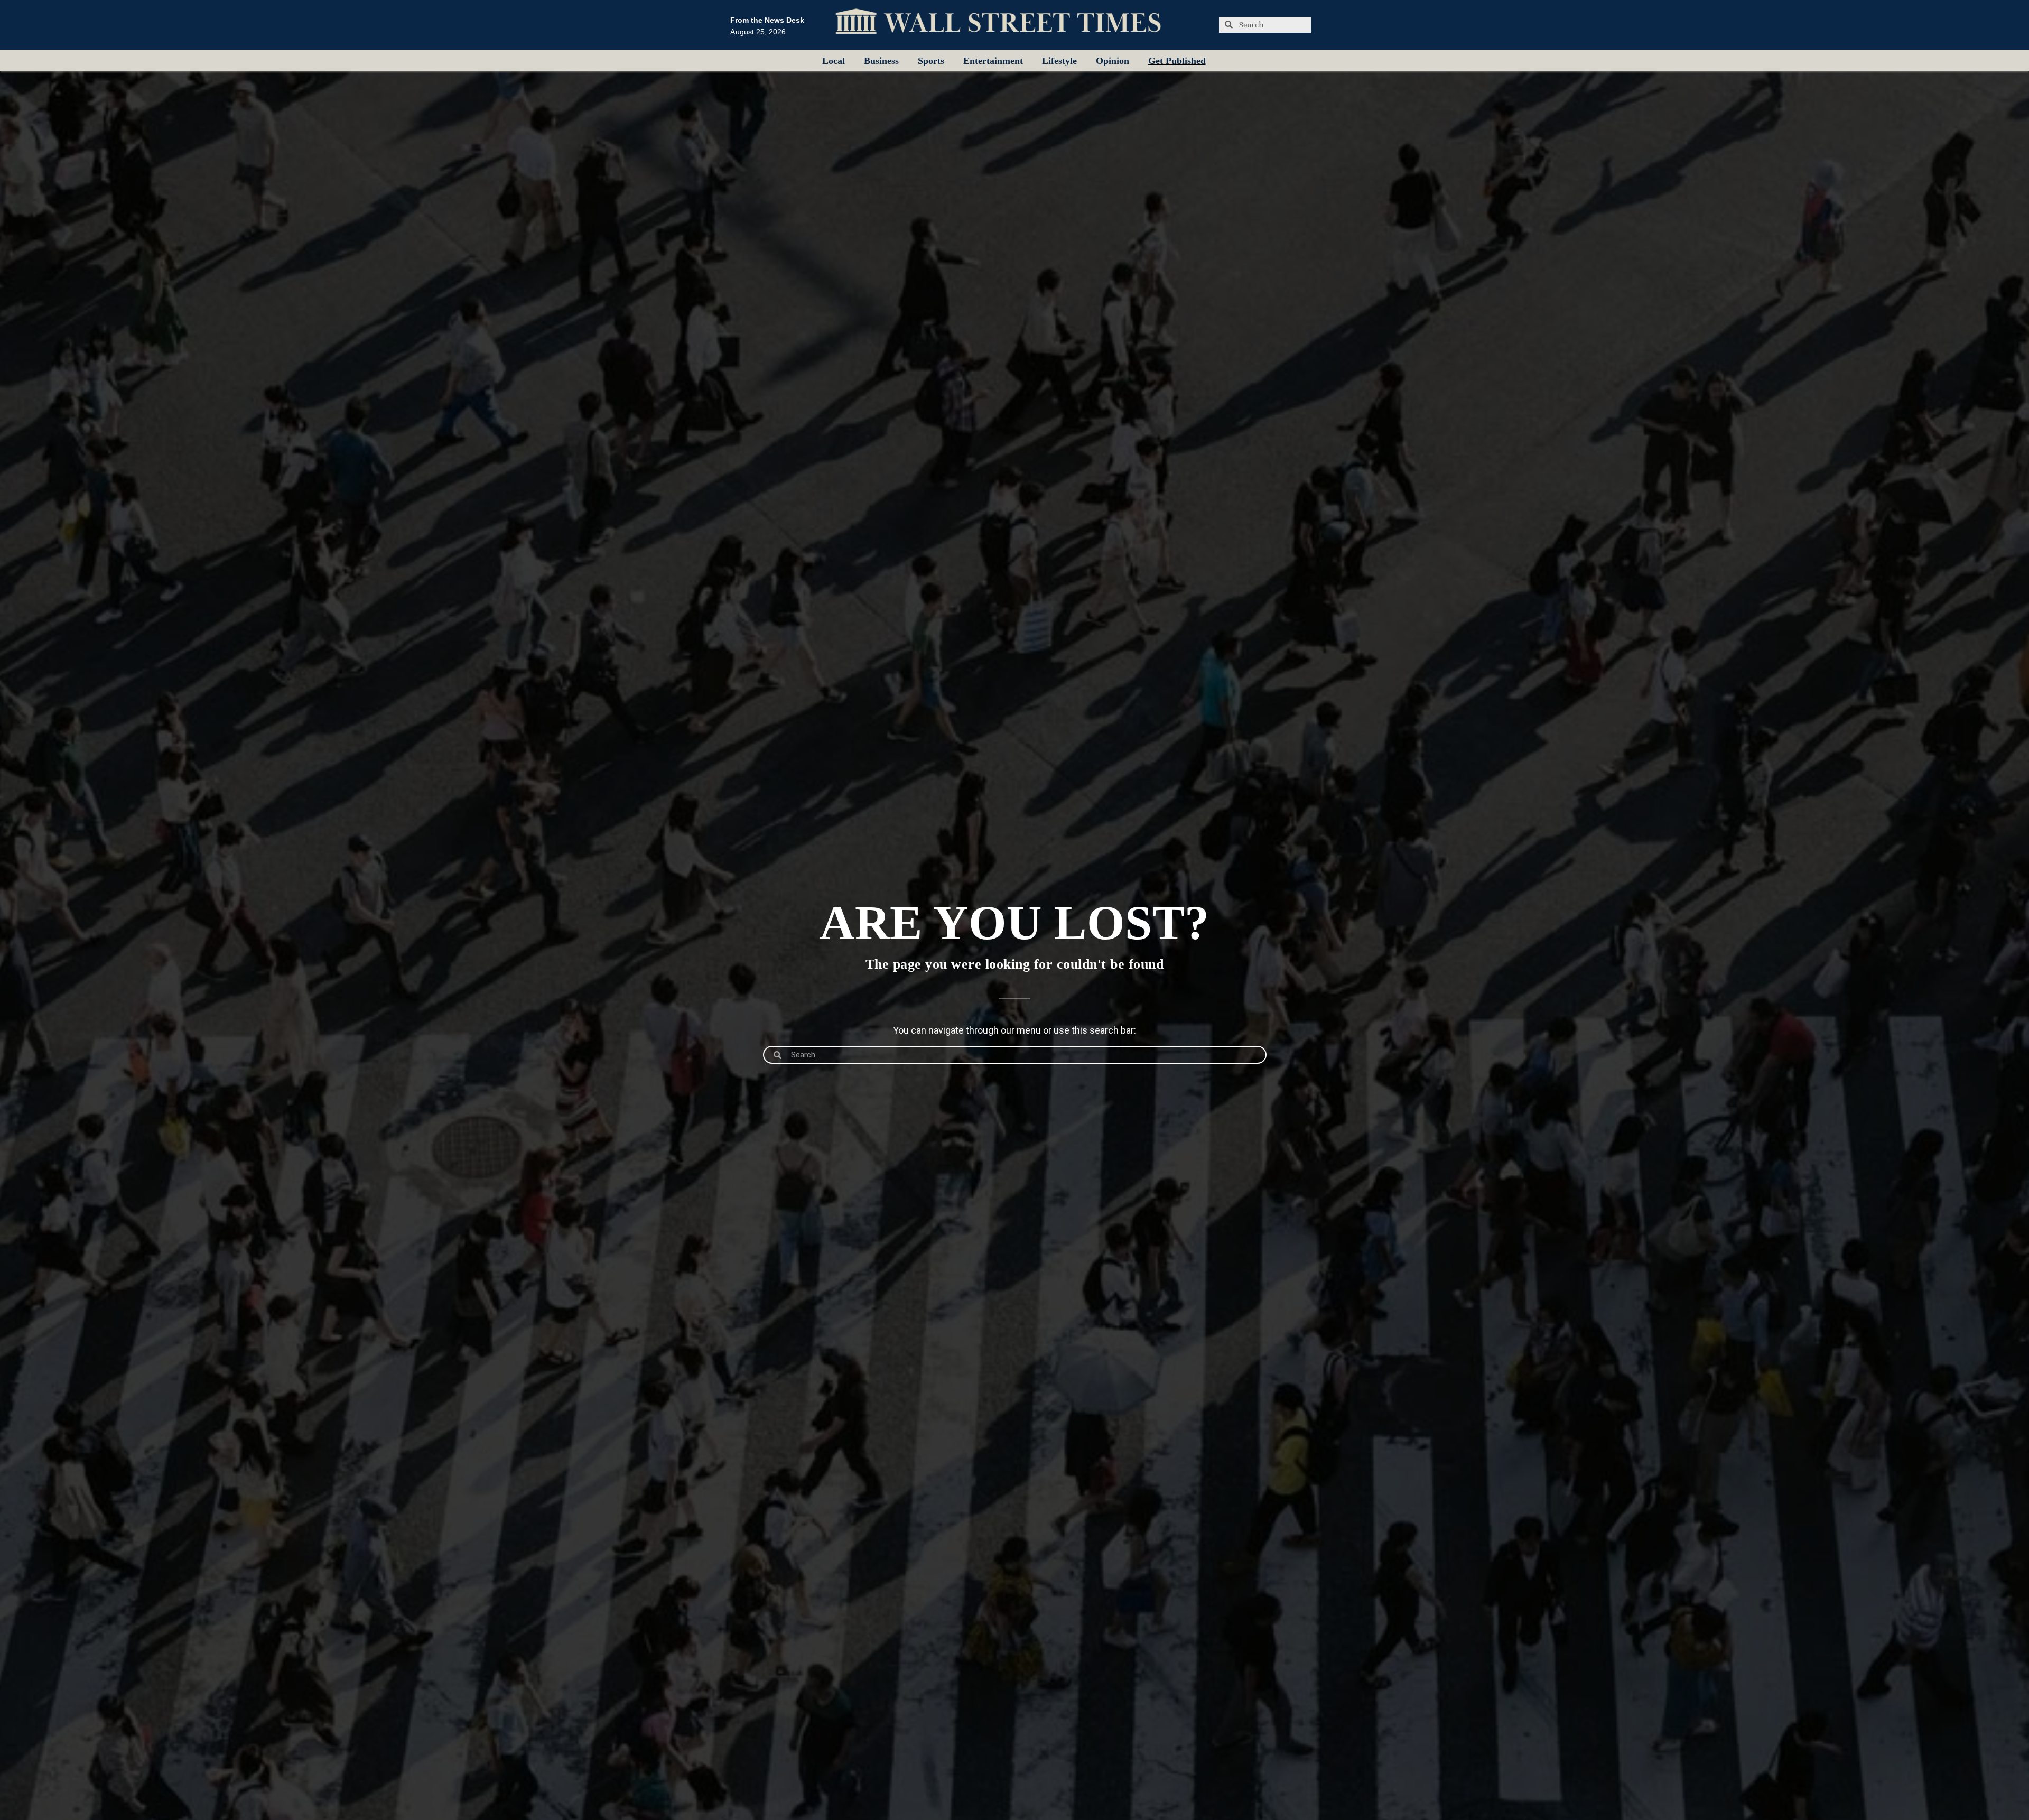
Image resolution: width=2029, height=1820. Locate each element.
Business (881, 61)
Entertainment (993, 61)
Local (834, 61)
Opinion (1113, 61)
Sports (931, 61)
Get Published (1177, 61)
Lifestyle (1059, 61)
